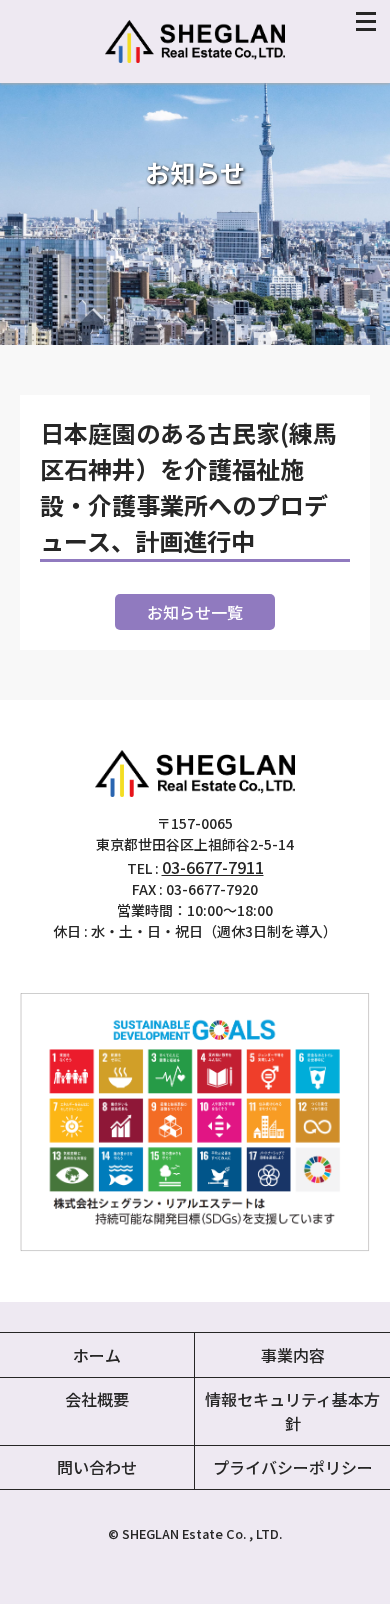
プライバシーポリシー (293, 1467)
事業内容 (293, 1355)
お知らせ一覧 (195, 612)
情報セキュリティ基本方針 (292, 1411)
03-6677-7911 (213, 867)
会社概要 (97, 1399)
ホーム (97, 1355)
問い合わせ (97, 1467)
